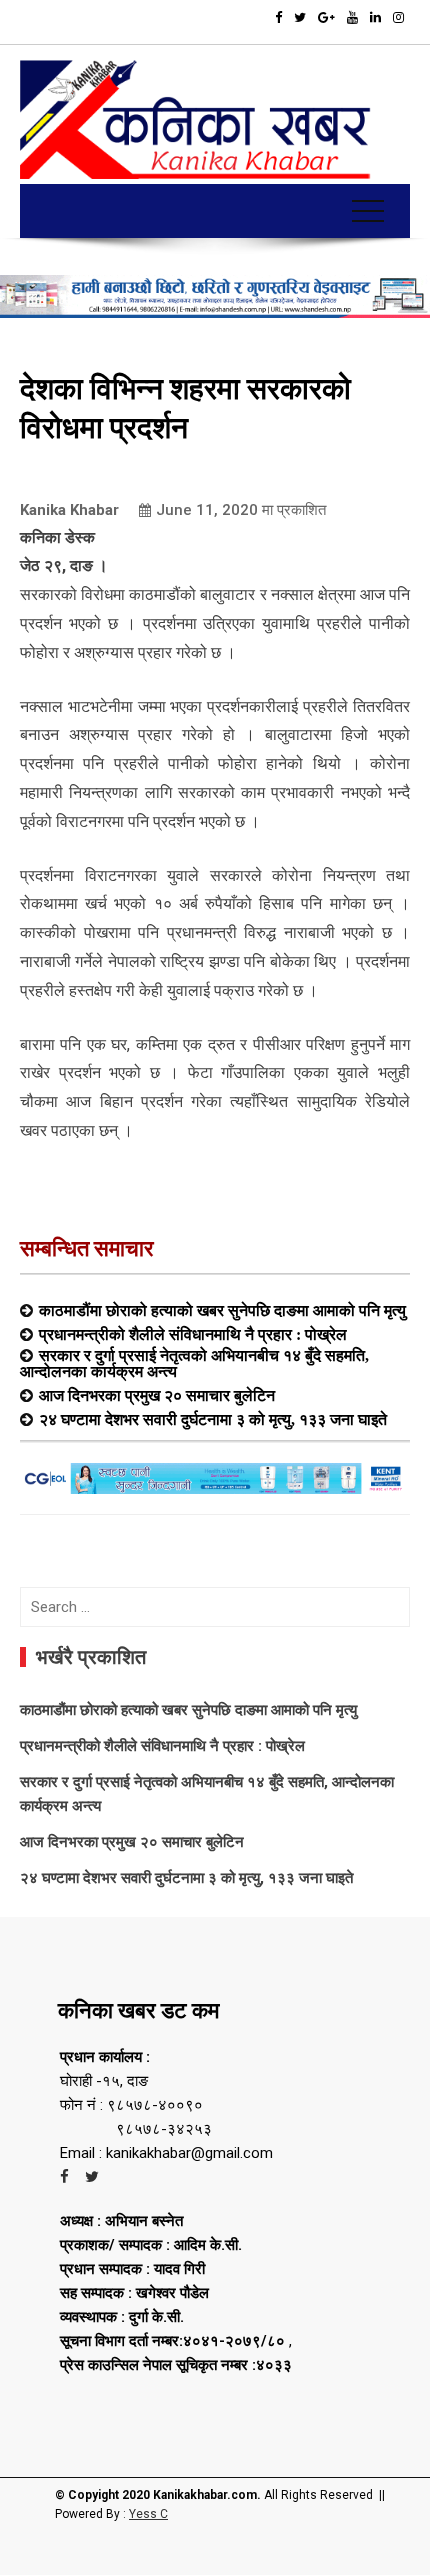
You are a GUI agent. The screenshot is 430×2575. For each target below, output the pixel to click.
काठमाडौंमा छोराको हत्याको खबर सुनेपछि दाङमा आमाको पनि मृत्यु (222, 1310)
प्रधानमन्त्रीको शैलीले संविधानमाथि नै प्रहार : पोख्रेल (193, 1334)
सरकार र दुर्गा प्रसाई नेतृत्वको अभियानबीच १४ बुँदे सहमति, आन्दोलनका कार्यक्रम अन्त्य (194, 1363)
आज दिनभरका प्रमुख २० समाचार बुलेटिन (157, 1395)
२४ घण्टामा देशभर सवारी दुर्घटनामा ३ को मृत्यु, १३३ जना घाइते (213, 1419)
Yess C (148, 2514)
